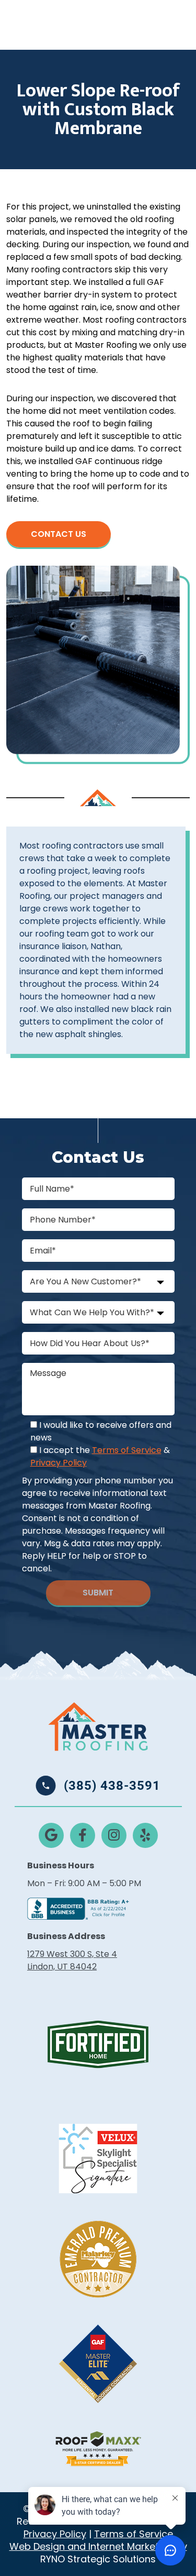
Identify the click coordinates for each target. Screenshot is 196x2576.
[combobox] (98, 1281)
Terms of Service (127, 1450)
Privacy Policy (59, 1463)
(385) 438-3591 (112, 1786)
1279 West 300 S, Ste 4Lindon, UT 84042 (72, 1960)
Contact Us (59, 534)
